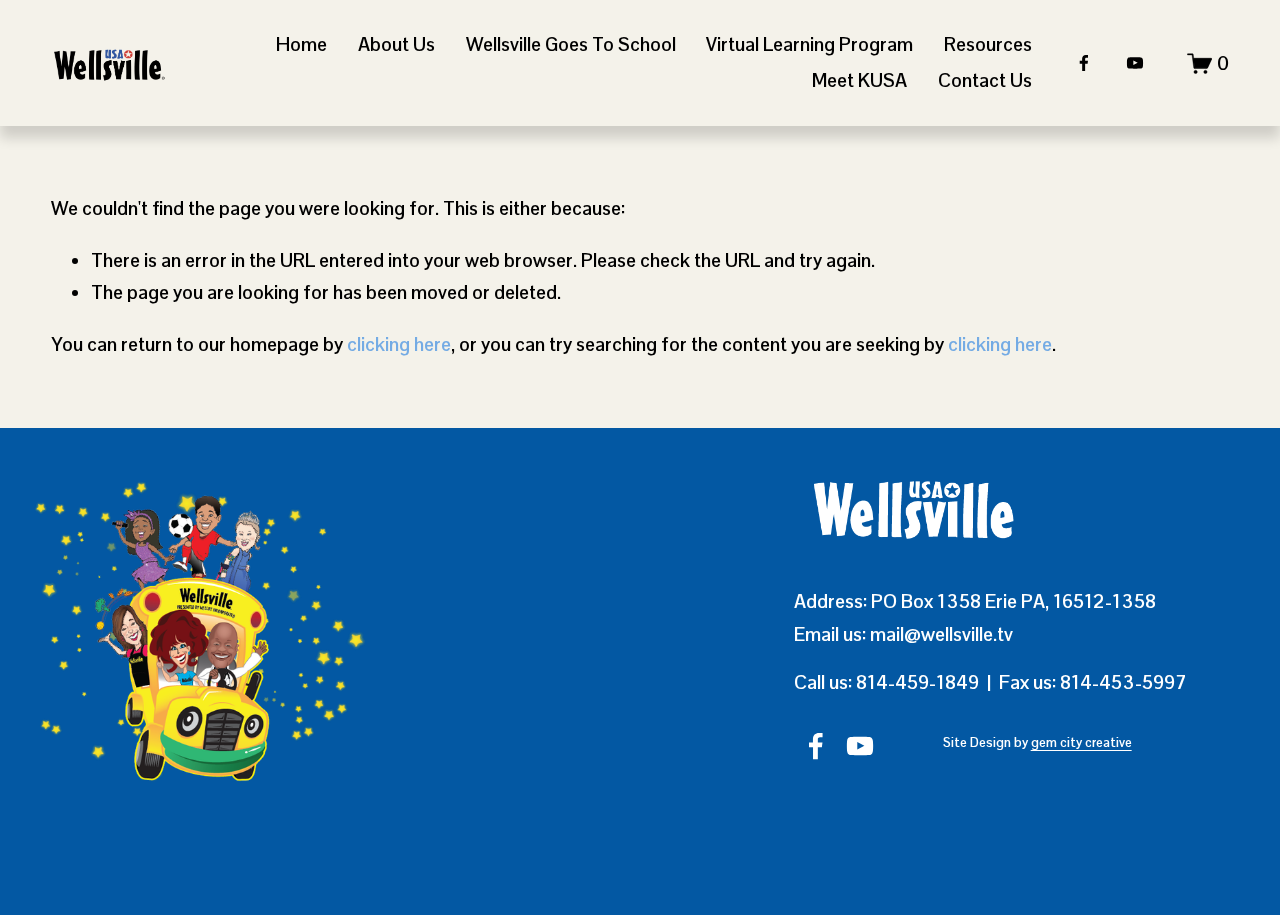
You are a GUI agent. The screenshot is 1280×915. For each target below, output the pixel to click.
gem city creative (1081, 742)
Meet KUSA (859, 80)
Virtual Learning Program (809, 44)
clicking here (399, 344)
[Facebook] (1084, 63)
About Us (396, 44)
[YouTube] (1135, 63)
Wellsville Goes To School (571, 44)
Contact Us (985, 80)
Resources (988, 44)
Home (301, 44)
